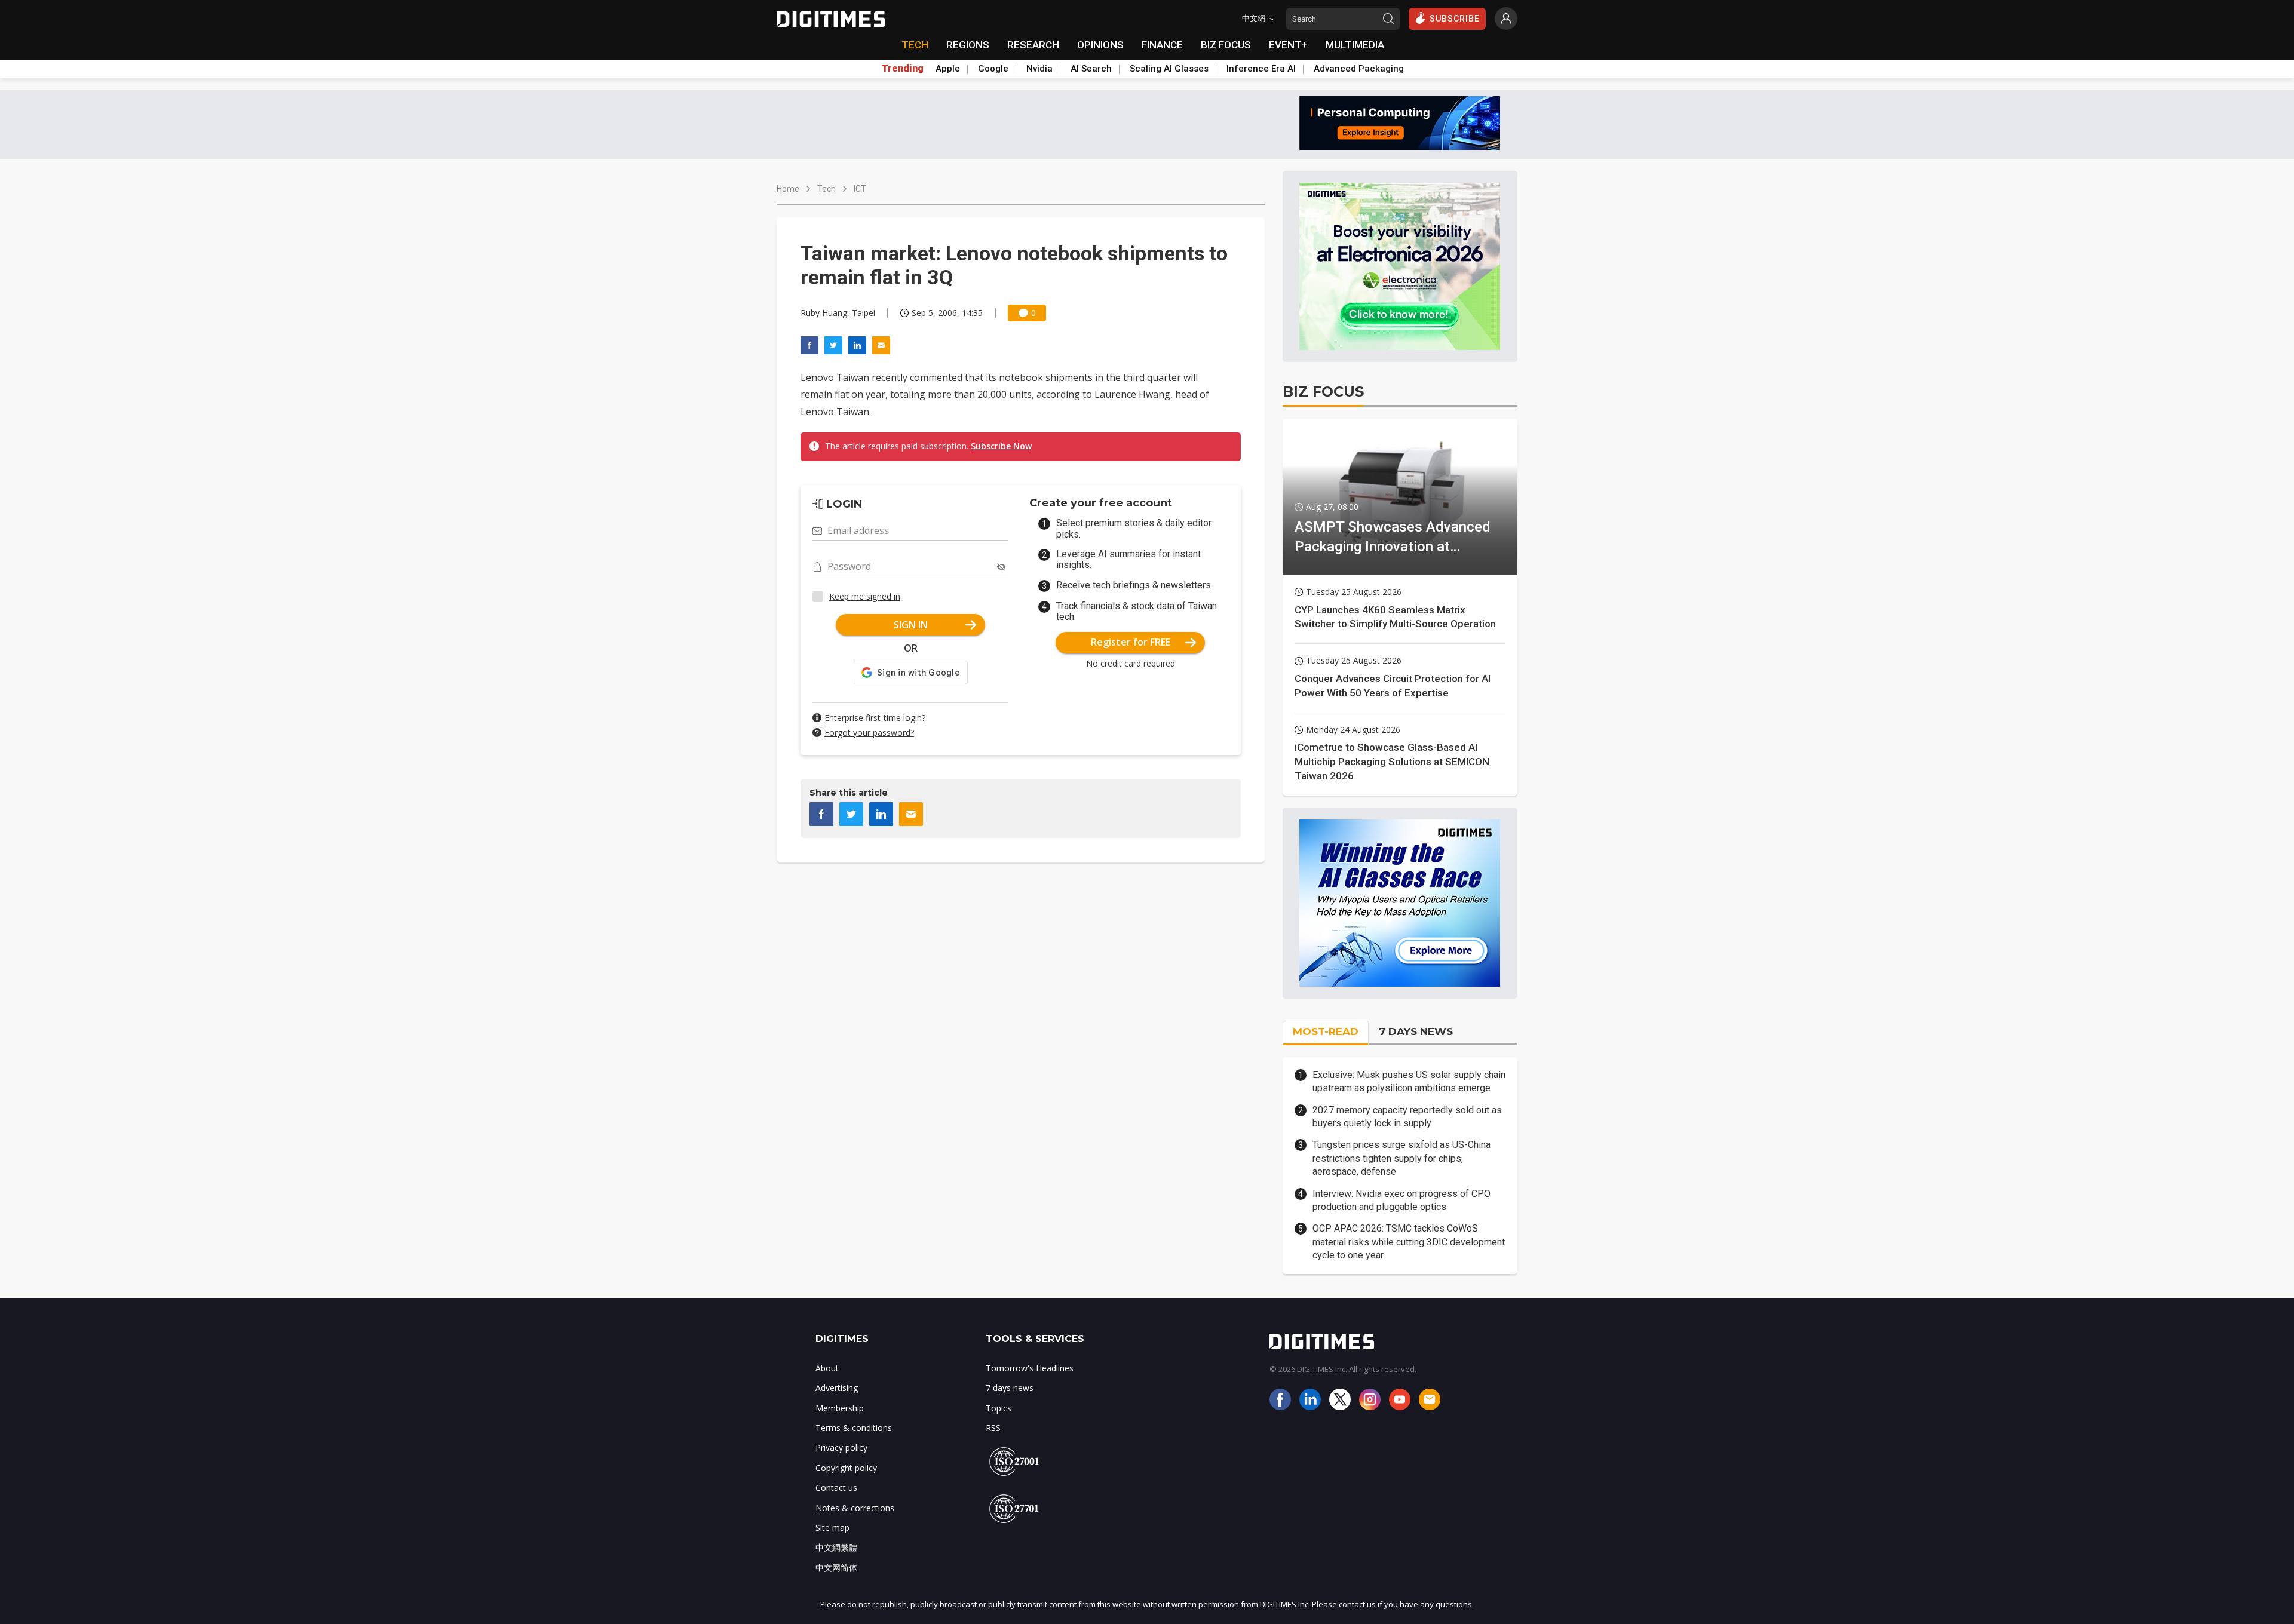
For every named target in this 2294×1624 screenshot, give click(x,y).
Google (993, 69)
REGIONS (968, 45)
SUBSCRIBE (1455, 19)
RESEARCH (1033, 45)
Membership (840, 1408)
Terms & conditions (854, 1428)
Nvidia (1039, 69)
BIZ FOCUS (1226, 45)
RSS (993, 1428)
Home (788, 189)
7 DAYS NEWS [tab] (1416, 1031)
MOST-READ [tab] (1326, 1031)
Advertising (837, 1388)
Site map (832, 1528)
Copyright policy (846, 1468)
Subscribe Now (1001, 446)
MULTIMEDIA (1355, 45)
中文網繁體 (836, 1547)
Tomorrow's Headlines (1030, 1368)
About (827, 1368)
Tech (826, 189)
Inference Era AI (1261, 69)
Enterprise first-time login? (875, 718)
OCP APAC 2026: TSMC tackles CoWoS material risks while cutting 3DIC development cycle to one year (1409, 1242)
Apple (948, 69)
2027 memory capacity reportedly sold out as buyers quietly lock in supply (1407, 1117)
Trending (903, 69)
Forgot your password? (869, 733)
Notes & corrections (855, 1508)
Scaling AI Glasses (1169, 69)
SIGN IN (911, 625)
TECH (915, 45)
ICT (860, 189)
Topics (999, 1408)
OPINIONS (1100, 45)
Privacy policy (841, 1448)
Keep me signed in (865, 596)
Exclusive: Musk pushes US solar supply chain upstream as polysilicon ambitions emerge (1409, 1081)
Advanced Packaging (1359, 69)
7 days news (1010, 1388)
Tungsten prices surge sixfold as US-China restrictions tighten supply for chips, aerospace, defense (1401, 1158)
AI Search (1091, 69)
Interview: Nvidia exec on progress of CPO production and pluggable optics (1401, 1200)
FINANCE (1162, 45)
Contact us (836, 1488)
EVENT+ (1288, 45)
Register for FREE (1131, 642)
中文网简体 (836, 1568)
